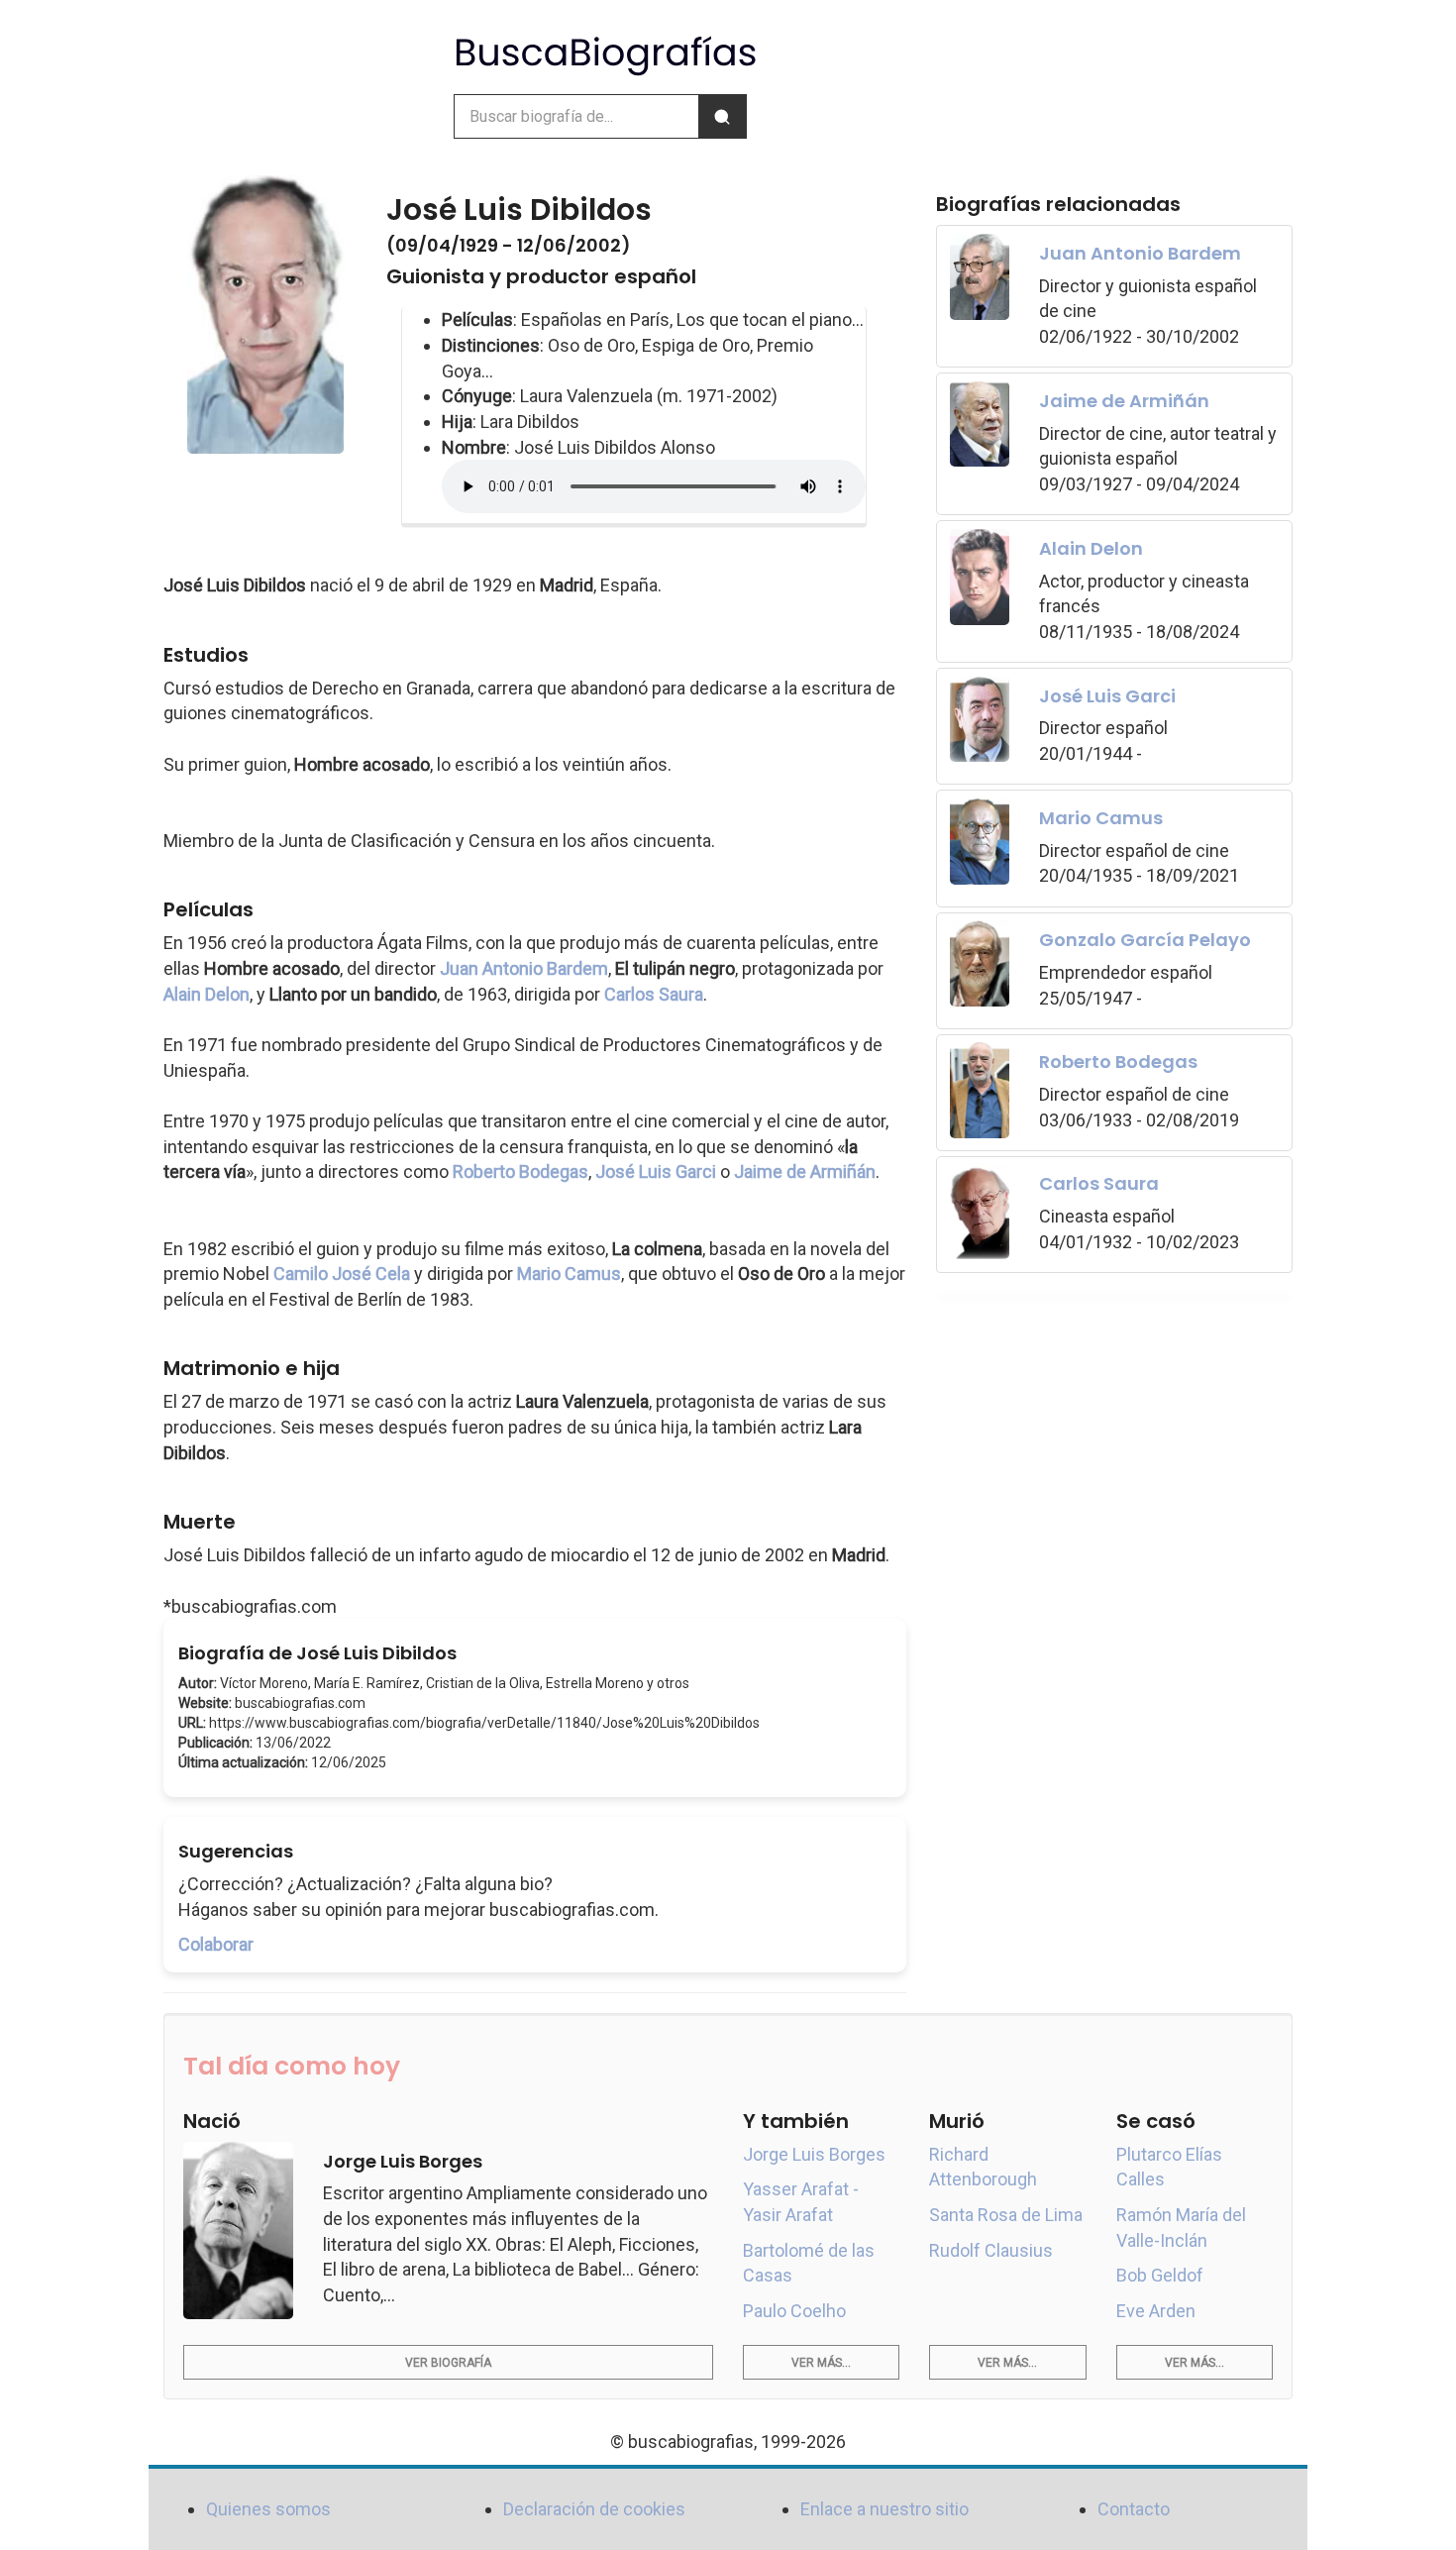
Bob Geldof (1160, 2275)
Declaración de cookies (594, 2509)
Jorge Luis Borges (814, 2154)
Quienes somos (268, 2509)
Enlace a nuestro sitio (884, 2509)
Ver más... (821, 2363)
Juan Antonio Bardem (524, 968)
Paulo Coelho (794, 2311)
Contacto (1134, 2509)
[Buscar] (722, 116)
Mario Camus (569, 1274)
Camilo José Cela (342, 1274)
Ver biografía (448, 2363)
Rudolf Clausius (991, 2250)
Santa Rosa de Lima (1006, 2215)
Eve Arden (1156, 2311)
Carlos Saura (654, 994)
